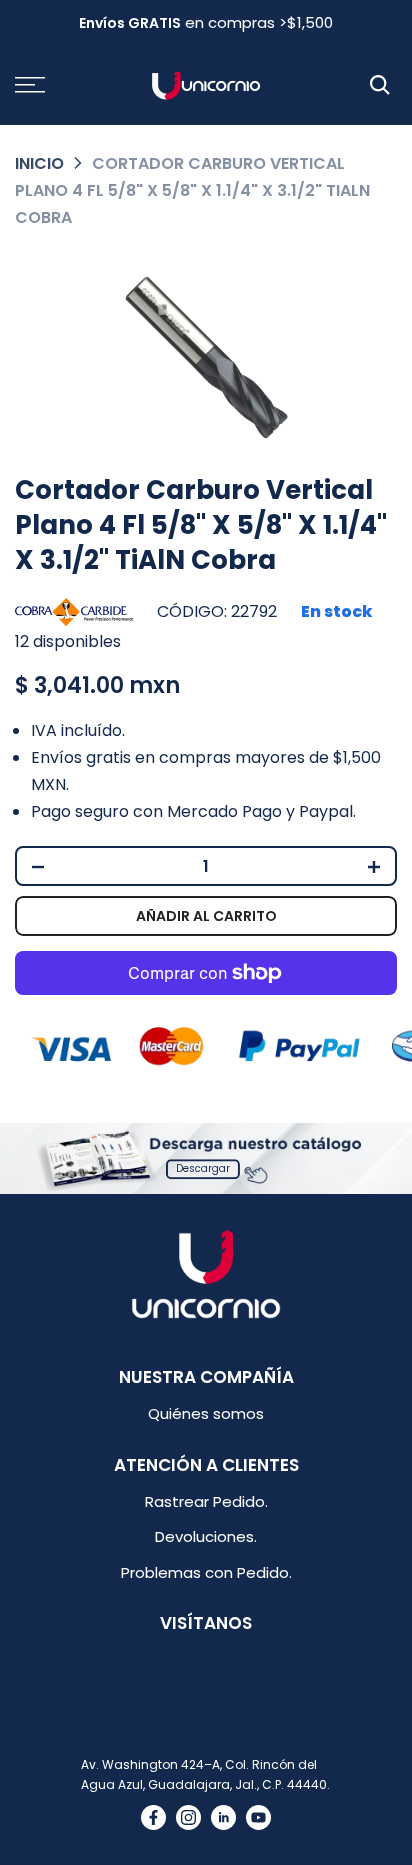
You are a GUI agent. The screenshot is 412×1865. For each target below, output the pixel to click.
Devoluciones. (206, 1536)
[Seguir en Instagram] (188, 1817)
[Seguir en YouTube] (258, 1817)
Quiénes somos (206, 1413)
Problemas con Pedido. (206, 1572)
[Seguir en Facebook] (153, 1817)
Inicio (39, 163)
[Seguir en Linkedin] (223, 1817)
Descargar (203, 1168)
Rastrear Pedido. (206, 1501)
